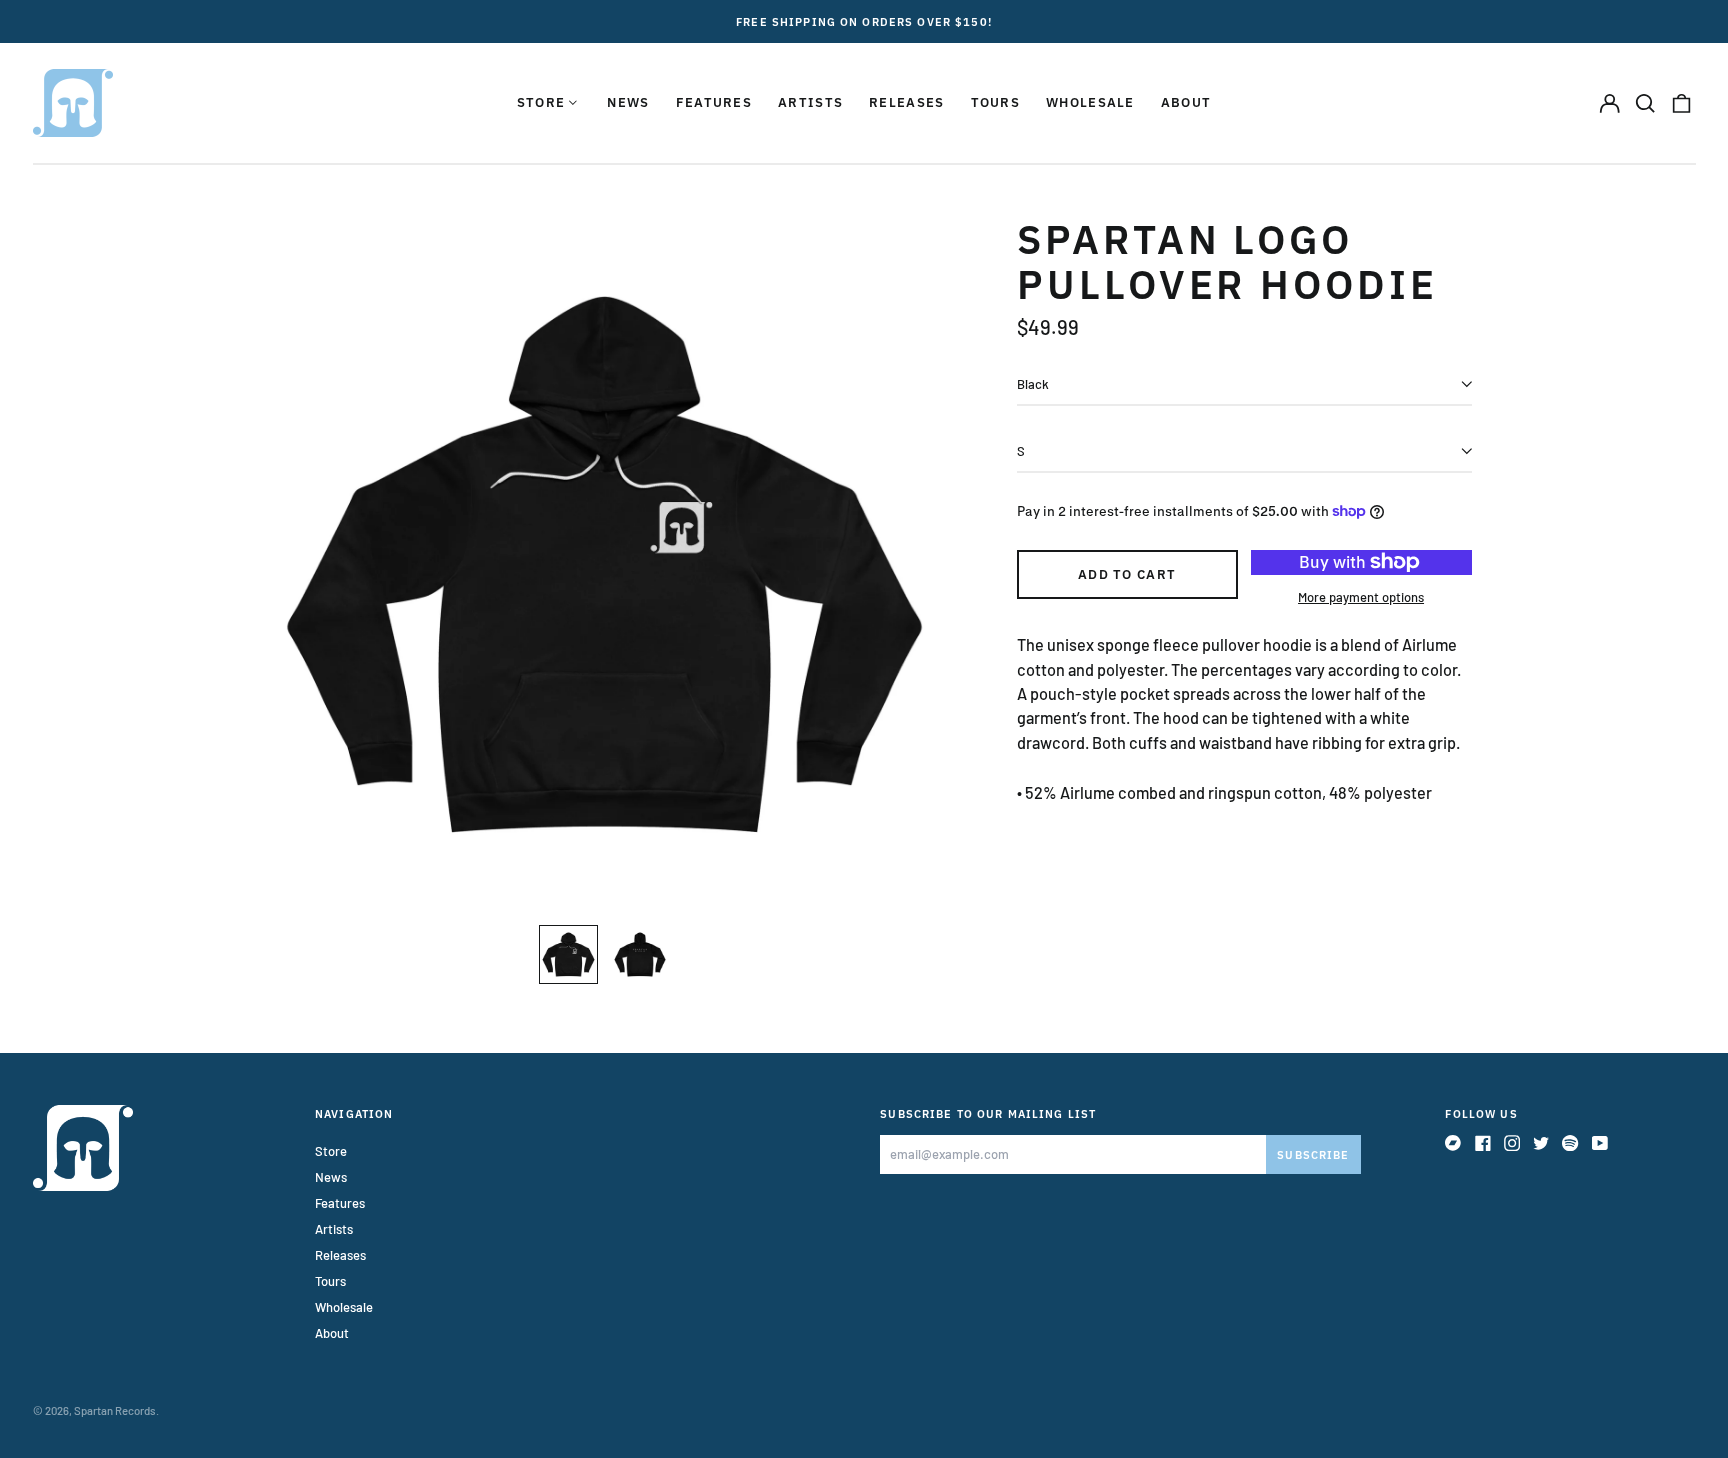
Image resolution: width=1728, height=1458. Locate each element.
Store (331, 1151)
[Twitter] (1541, 1143)
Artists (810, 102)
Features (714, 102)
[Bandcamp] (1453, 1143)
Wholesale (1090, 102)
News (628, 102)
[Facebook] (1483, 1143)
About (1186, 102)
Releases (906, 102)
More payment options (1361, 597)
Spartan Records (115, 1410)
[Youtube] (1600, 1143)
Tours (996, 102)
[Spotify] (1570, 1143)
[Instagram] (1512, 1143)
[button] (1645, 102)
